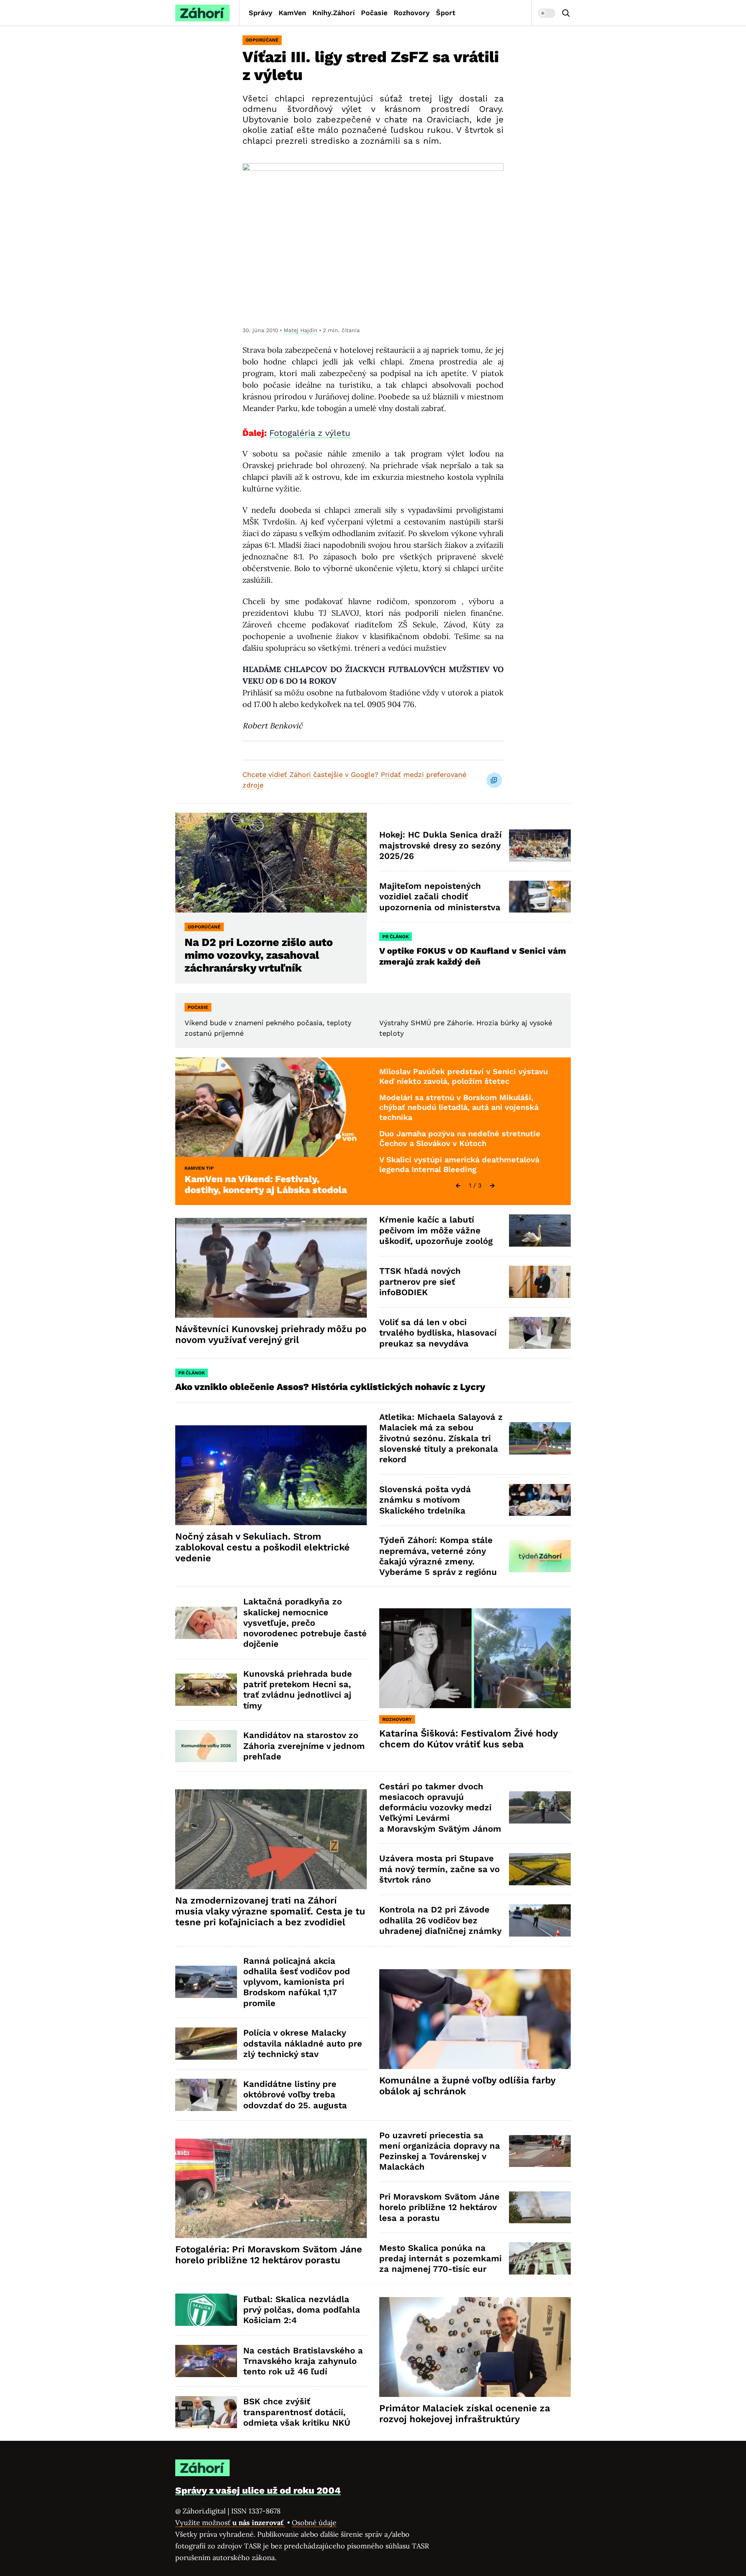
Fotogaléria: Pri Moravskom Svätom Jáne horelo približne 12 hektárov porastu (269, 2255)
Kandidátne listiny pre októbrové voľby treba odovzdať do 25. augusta (295, 2095)
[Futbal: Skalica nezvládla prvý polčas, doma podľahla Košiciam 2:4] (206, 2310)
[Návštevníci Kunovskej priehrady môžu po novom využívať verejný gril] (271, 1268)
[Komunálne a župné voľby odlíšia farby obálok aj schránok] (475, 2019)
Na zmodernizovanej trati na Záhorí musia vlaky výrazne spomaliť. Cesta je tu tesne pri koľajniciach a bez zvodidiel (270, 1911)
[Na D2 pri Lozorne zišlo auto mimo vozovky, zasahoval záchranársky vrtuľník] (271, 863)
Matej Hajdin (301, 330)
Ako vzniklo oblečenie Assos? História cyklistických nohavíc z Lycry (330, 1387)
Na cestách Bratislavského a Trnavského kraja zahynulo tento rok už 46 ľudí (303, 2361)
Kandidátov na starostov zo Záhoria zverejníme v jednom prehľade (304, 1746)
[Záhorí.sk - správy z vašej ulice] (202, 13)
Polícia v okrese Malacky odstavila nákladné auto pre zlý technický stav (303, 2043)
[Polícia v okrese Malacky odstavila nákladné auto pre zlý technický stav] (206, 2044)
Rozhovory (412, 13)
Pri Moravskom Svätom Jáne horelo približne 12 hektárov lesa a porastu (439, 2207)
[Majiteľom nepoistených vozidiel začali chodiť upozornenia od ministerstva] (540, 897)
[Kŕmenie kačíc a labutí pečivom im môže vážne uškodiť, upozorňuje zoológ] (540, 1231)
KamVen (292, 13)
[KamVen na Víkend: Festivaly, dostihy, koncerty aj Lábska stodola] (271, 1107)
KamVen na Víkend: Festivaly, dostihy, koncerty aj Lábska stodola (266, 1184)
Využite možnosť (230, 2523)
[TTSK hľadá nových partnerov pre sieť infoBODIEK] (540, 1282)
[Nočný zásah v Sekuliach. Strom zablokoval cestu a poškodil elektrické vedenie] (271, 1475)
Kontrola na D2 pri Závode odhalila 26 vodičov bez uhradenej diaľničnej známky (440, 1920)
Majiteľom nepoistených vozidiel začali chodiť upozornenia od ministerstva (440, 897)
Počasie (374, 13)
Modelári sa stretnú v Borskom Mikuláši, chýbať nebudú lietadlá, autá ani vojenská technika (459, 1107)
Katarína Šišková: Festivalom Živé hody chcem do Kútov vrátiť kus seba (469, 1739)
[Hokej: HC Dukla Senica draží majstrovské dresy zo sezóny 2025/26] (540, 846)
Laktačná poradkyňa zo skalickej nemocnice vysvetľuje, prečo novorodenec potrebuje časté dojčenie (305, 1623)
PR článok (396, 937)
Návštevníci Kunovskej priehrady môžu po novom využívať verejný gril (271, 1334)
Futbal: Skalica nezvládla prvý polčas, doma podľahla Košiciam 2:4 (302, 2310)
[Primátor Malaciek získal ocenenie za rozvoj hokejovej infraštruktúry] (475, 2347)
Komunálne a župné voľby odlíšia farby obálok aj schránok (467, 2086)
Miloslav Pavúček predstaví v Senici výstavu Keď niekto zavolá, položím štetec (464, 1076)
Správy (261, 13)
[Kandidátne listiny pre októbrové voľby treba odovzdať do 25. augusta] (206, 2095)
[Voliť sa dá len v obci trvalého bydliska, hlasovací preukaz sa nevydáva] (540, 1333)
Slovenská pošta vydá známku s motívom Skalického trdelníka (425, 1500)
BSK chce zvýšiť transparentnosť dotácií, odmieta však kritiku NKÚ (297, 2412)
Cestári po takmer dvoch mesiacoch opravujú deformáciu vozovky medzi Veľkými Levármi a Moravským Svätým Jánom (440, 1808)
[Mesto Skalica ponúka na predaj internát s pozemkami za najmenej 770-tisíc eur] (540, 2258)
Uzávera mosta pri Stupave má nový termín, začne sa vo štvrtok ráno (439, 1869)
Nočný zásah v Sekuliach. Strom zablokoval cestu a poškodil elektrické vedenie (262, 1547)
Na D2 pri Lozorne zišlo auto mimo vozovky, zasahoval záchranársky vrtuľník (259, 955)
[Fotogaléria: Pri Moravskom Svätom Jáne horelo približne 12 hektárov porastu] (271, 2188)
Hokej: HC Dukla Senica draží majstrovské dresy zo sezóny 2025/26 (440, 845)
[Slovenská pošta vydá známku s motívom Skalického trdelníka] (540, 1500)
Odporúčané (262, 40)
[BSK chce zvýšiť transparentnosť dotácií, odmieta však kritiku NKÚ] (206, 2412)
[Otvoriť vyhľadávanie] (566, 13)
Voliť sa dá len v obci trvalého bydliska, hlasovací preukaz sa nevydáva (438, 1333)
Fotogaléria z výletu (310, 433)
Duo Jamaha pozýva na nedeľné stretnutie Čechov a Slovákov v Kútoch (460, 1139)
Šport (446, 13)
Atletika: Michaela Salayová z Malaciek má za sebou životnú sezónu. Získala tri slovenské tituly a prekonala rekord (441, 1438)
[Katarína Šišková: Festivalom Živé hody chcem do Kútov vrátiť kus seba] (475, 1658)
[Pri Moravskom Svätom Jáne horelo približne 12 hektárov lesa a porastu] (540, 2208)
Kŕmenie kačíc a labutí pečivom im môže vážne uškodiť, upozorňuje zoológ (436, 1230)
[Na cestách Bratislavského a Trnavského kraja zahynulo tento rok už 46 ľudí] (206, 2361)
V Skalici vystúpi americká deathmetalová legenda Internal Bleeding (459, 1165)
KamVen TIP (199, 1168)
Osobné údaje (314, 2523)
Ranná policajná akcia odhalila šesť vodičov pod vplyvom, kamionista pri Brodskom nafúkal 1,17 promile (297, 1982)
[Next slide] (492, 1186)
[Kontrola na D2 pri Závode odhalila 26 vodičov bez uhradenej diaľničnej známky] (540, 1920)
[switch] (547, 13)
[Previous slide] (458, 1186)
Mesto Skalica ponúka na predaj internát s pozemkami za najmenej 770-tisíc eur (440, 2259)
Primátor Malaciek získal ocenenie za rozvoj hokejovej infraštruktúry (465, 2414)
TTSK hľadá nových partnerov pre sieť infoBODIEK (420, 1282)
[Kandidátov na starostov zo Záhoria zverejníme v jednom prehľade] (206, 1746)
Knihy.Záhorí (334, 13)
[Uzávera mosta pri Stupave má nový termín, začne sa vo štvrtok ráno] (540, 1869)
